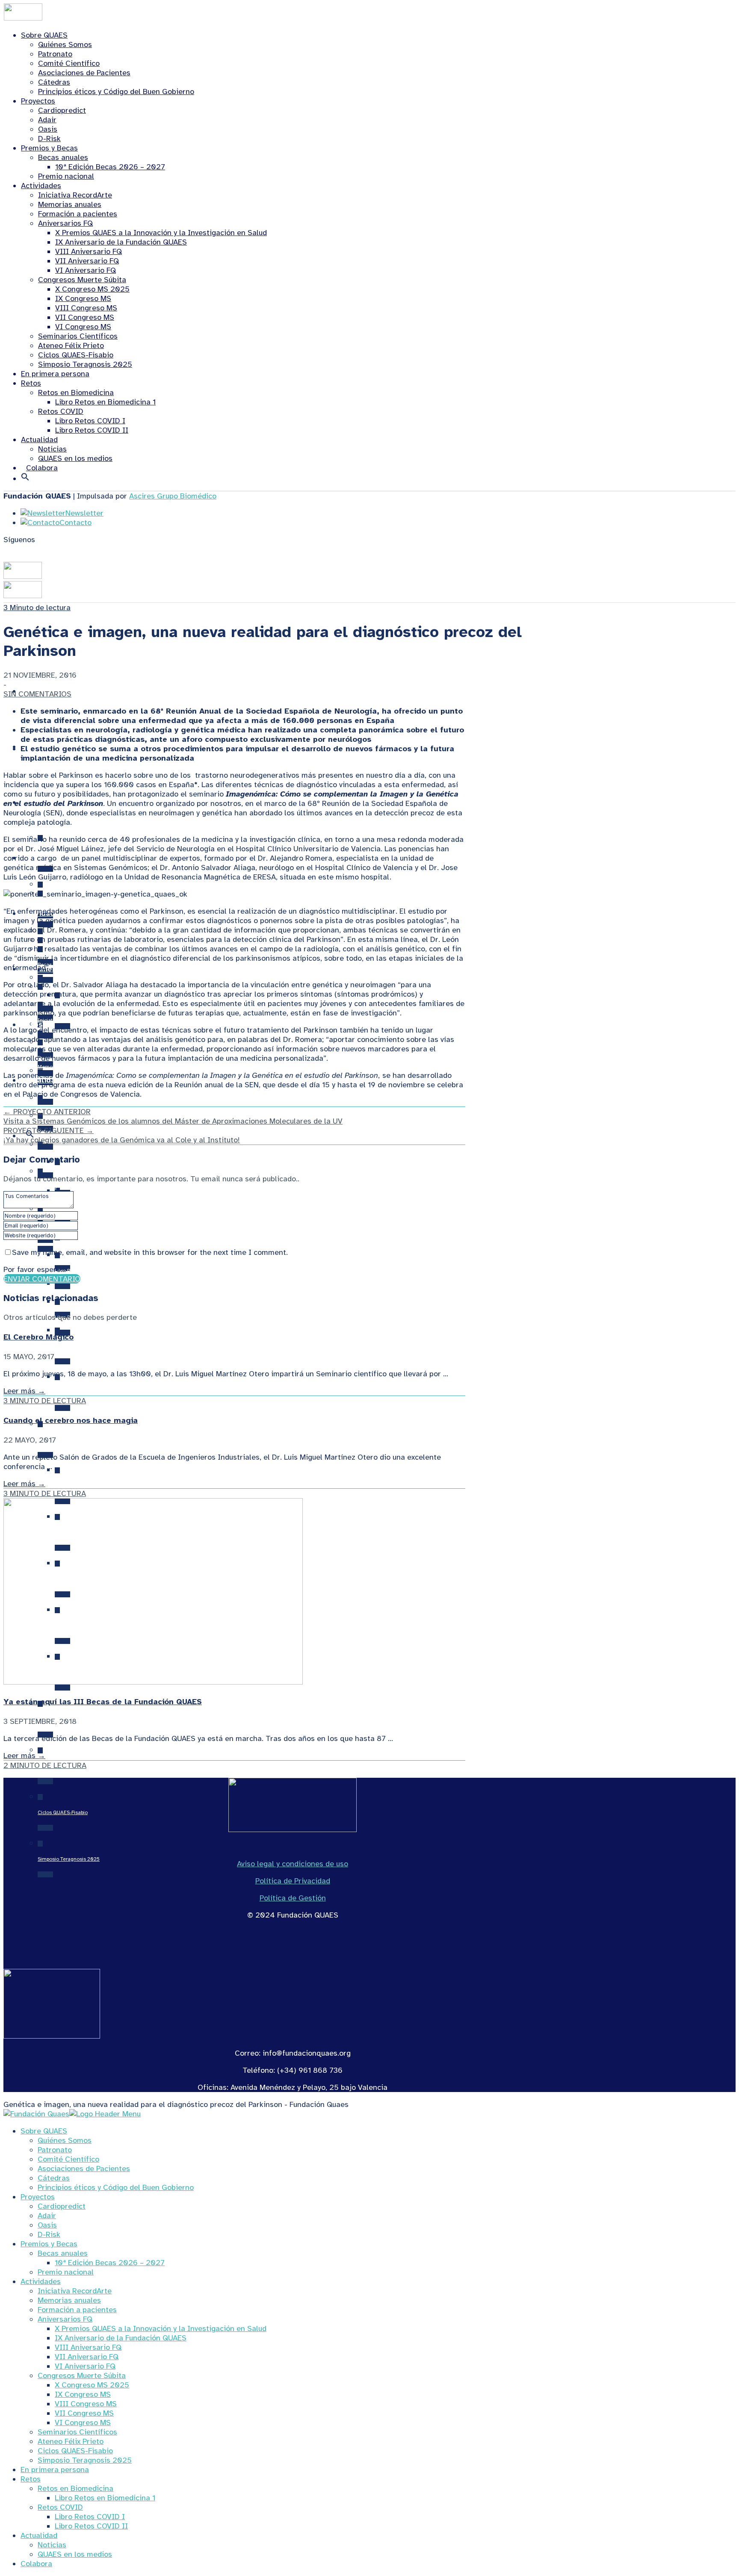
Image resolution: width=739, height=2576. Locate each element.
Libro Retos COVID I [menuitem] (90, 2517)
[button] (25, 478)
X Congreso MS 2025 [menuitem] (92, 2385)
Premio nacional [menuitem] (66, 2272)
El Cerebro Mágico (38, 1337)
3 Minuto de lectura (37, 608)
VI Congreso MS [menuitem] (83, 2423)
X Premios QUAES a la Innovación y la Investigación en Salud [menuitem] (161, 2328)
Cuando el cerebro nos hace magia (71, 1420)
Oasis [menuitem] (47, 2225)
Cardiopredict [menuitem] (62, 2206)
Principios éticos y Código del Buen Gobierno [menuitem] (116, 2187)
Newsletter (84, 513)
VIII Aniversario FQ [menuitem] (88, 2347)
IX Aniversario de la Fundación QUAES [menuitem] (121, 2338)
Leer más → (24, 1391)
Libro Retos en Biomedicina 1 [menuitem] (105, 2498)
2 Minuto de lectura (45, 1765)
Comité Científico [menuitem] (68, 2159)
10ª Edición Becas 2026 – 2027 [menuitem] (110, 2263)
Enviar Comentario (42, 1279)
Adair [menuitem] (47, 2216)
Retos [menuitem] (31, 2479)
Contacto (75, 522)
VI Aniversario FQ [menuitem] (85, 2366)
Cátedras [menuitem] (54, 2178)
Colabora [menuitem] (36, 2564)
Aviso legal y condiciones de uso (293, 1864)
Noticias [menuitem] (52, 2545)
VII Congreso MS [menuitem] (84, 2413)
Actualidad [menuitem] (39, 2535)
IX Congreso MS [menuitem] (83, 2394)
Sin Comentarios (37, 694)
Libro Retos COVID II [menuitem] (91, 2526)
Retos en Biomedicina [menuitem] (75, 2488)
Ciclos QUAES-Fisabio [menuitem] (75, 2451)
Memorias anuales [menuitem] (69, 2300)
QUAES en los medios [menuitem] (75, 2554)
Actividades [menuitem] (41, 2281)
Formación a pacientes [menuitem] (77, 2310)
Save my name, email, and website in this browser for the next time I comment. (150, 1252)
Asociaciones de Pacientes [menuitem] (84, 2169)
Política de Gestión (293, 1898)
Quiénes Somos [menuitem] (65, 2140)
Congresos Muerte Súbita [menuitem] (82, 2375)
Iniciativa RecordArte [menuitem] (75, 2291)
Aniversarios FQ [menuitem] (65, 2319)
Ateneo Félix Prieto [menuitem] (71, 2441)
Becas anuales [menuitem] (63, 2253)
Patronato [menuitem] (55, 2150)
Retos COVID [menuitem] (60, 2507)
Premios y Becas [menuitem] (49, 2244)
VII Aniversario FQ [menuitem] (87, 2357)
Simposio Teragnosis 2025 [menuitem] (85, 2460)
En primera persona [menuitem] (55, 2470)
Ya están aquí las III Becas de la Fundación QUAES (103, 1702)
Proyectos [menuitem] (38, 2197)
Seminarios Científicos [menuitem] (77, 2432)
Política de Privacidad (293, 1881)
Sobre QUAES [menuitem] (44, 2131)
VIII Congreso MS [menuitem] (86, 2404)
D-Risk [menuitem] (49, 2234)
